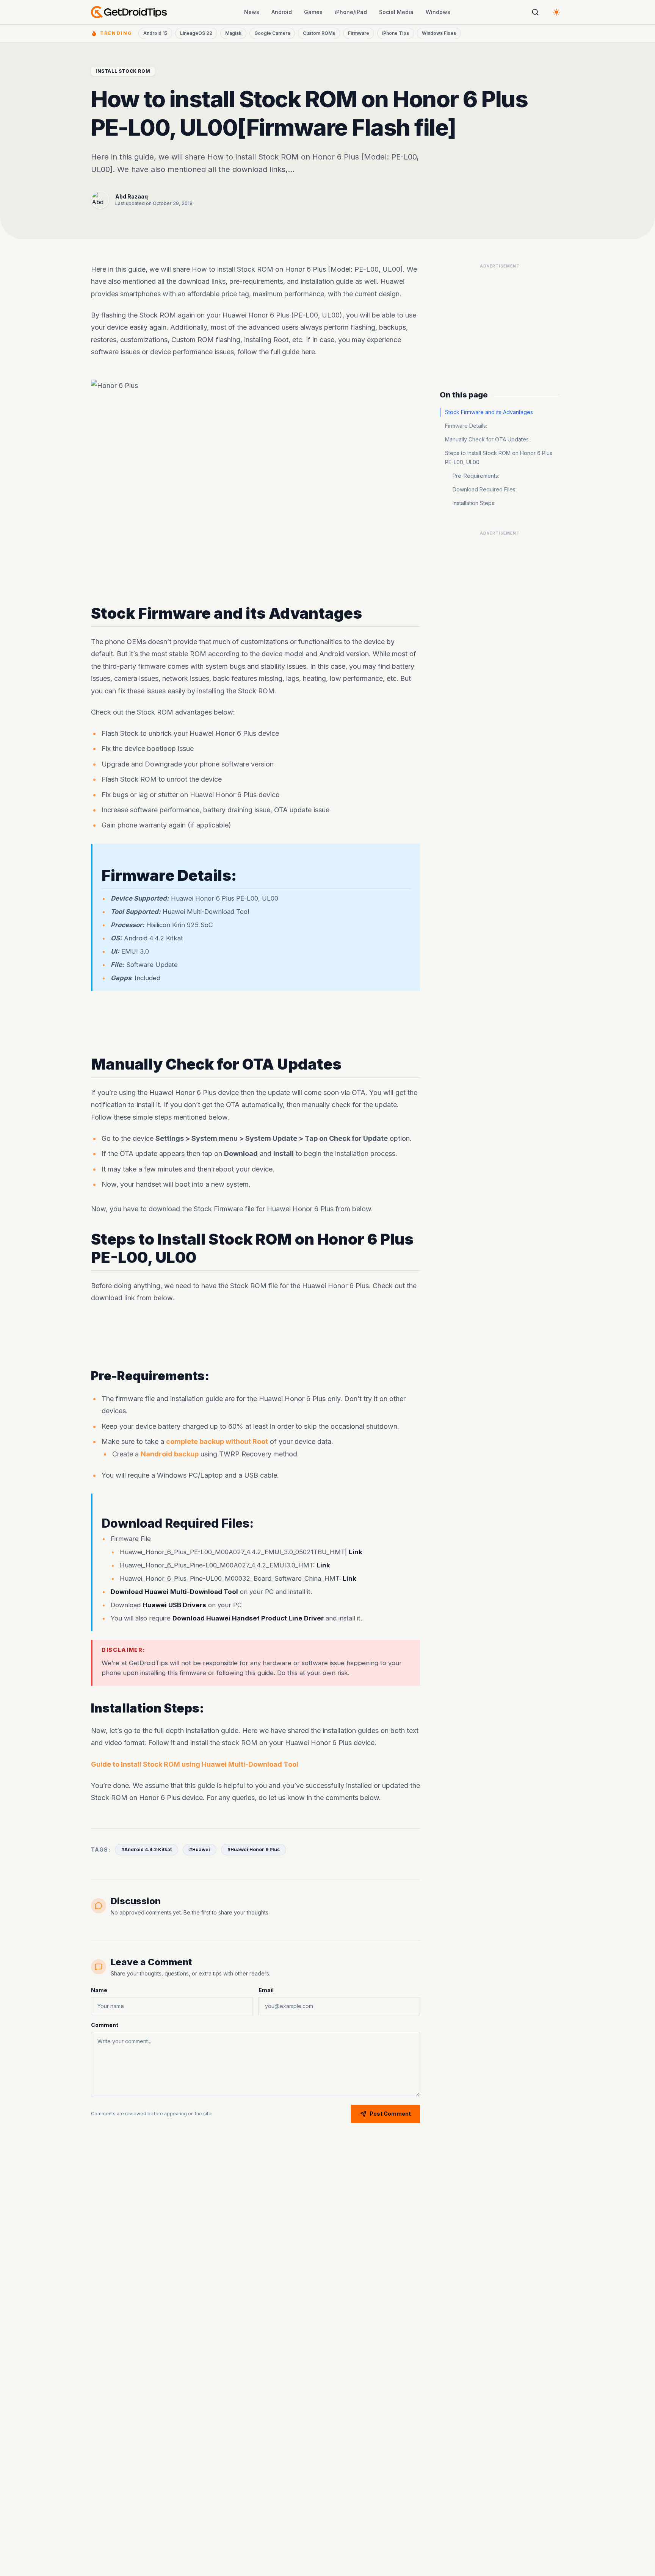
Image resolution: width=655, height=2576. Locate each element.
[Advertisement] (255, 1023)
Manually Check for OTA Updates (487, 439)
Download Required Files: (485, 489)
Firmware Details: (466, 426)
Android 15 (155, 33)
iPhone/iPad (351, 12)
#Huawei (200, 1849)
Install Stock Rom (123, 71)
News (252, 12)
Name (99, 1990)
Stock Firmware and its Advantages (489, 412)
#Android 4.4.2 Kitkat (147, 1849)
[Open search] (535, 12)
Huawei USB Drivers (174, 1605)
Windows (438, 12)
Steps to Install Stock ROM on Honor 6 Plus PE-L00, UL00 (499, 457)
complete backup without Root (217, 1441)
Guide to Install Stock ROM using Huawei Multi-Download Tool (195, 1764)
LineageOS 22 (196, 33)
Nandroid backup (170, 1454)
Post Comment (390, 2114)
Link (356, 1552)
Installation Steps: (474, 503)
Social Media (396, 12)
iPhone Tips (396, 33)
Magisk (233, 33)
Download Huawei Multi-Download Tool (174, 1592)
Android (282, 12)
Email (266, 1990)
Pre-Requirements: (476, 476)
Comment (105, 2025)
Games (313, 12)
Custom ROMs (319, 33)
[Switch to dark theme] (556, 12)
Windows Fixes (439, 33)
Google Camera (272, 33)
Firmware (359, 33)
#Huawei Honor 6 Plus (254, 1849)
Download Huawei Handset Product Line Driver (248, 1618)
